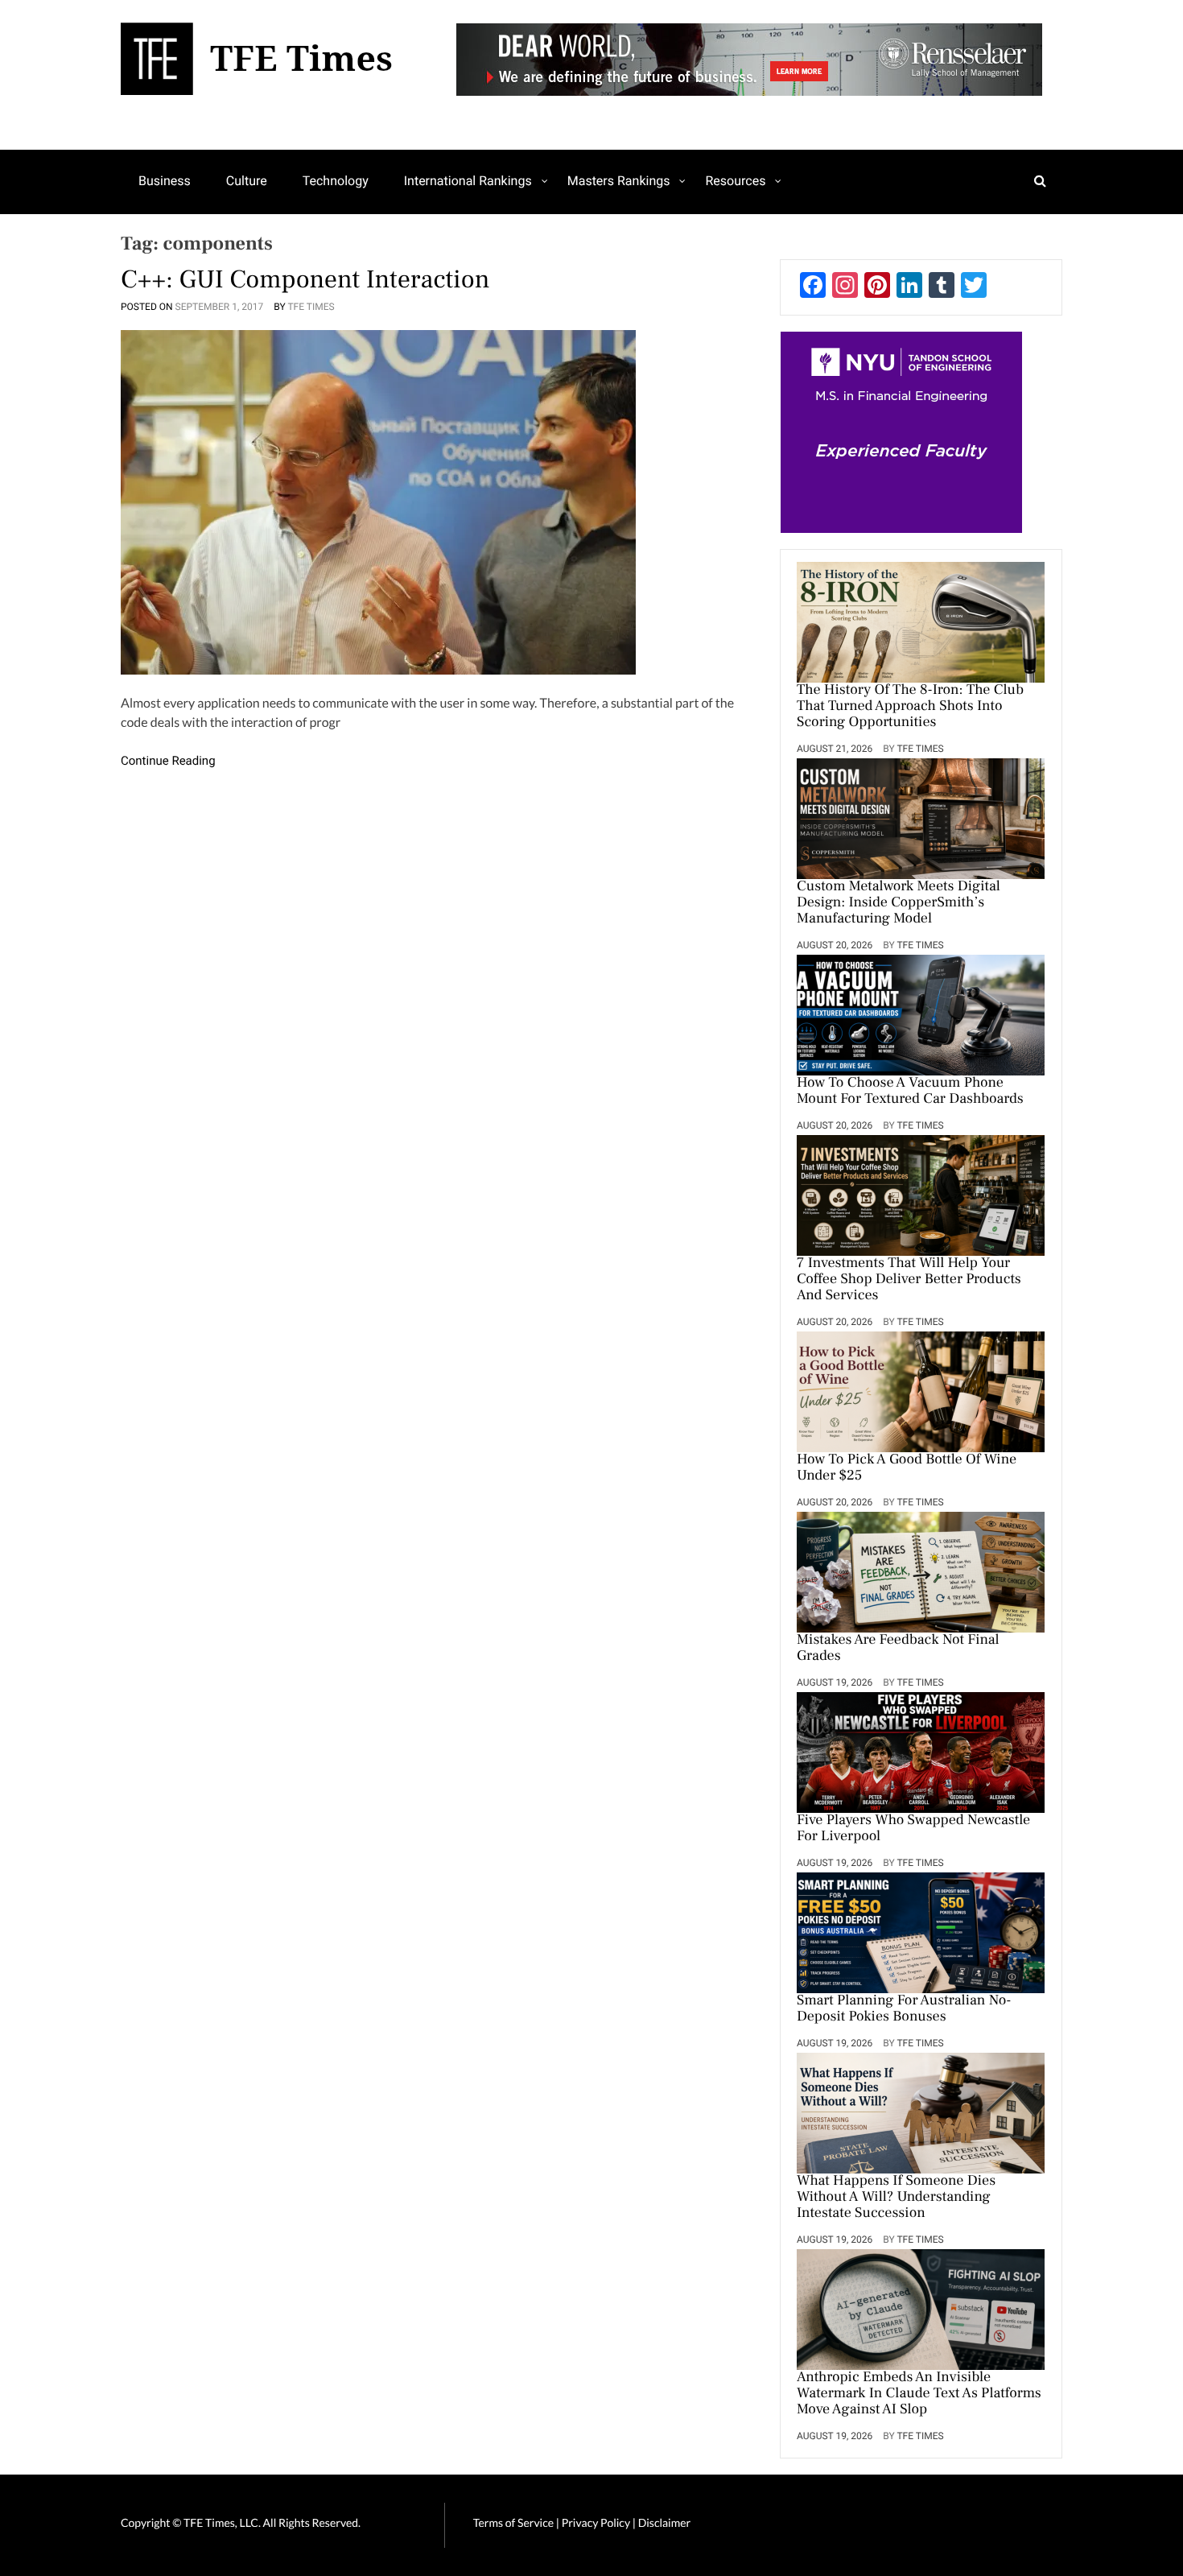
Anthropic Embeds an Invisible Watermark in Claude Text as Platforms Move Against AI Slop (919, 2394)
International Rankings (468, 181)
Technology (336, 181)
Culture (247, 181)
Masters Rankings (619, 181)
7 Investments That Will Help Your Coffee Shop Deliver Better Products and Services (909, 1280)
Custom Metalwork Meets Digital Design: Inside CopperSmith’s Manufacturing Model (899, 903)
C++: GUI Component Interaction (305, 279)
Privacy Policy (597, 2522)
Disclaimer (664, 2522)
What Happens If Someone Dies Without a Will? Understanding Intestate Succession (896, 2198)
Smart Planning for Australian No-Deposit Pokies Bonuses (904, 2009)
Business (165, 181)
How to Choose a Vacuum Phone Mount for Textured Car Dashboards (910, 1092)
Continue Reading (168, 761)
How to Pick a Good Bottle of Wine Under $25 (907, 1468)
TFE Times (311, 307)
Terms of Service (513, 2522)
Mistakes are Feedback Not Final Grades (898, 1649)
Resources (735, 181)
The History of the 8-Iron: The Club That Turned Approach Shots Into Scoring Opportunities (910, 707)
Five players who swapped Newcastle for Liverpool (913, 1829)
